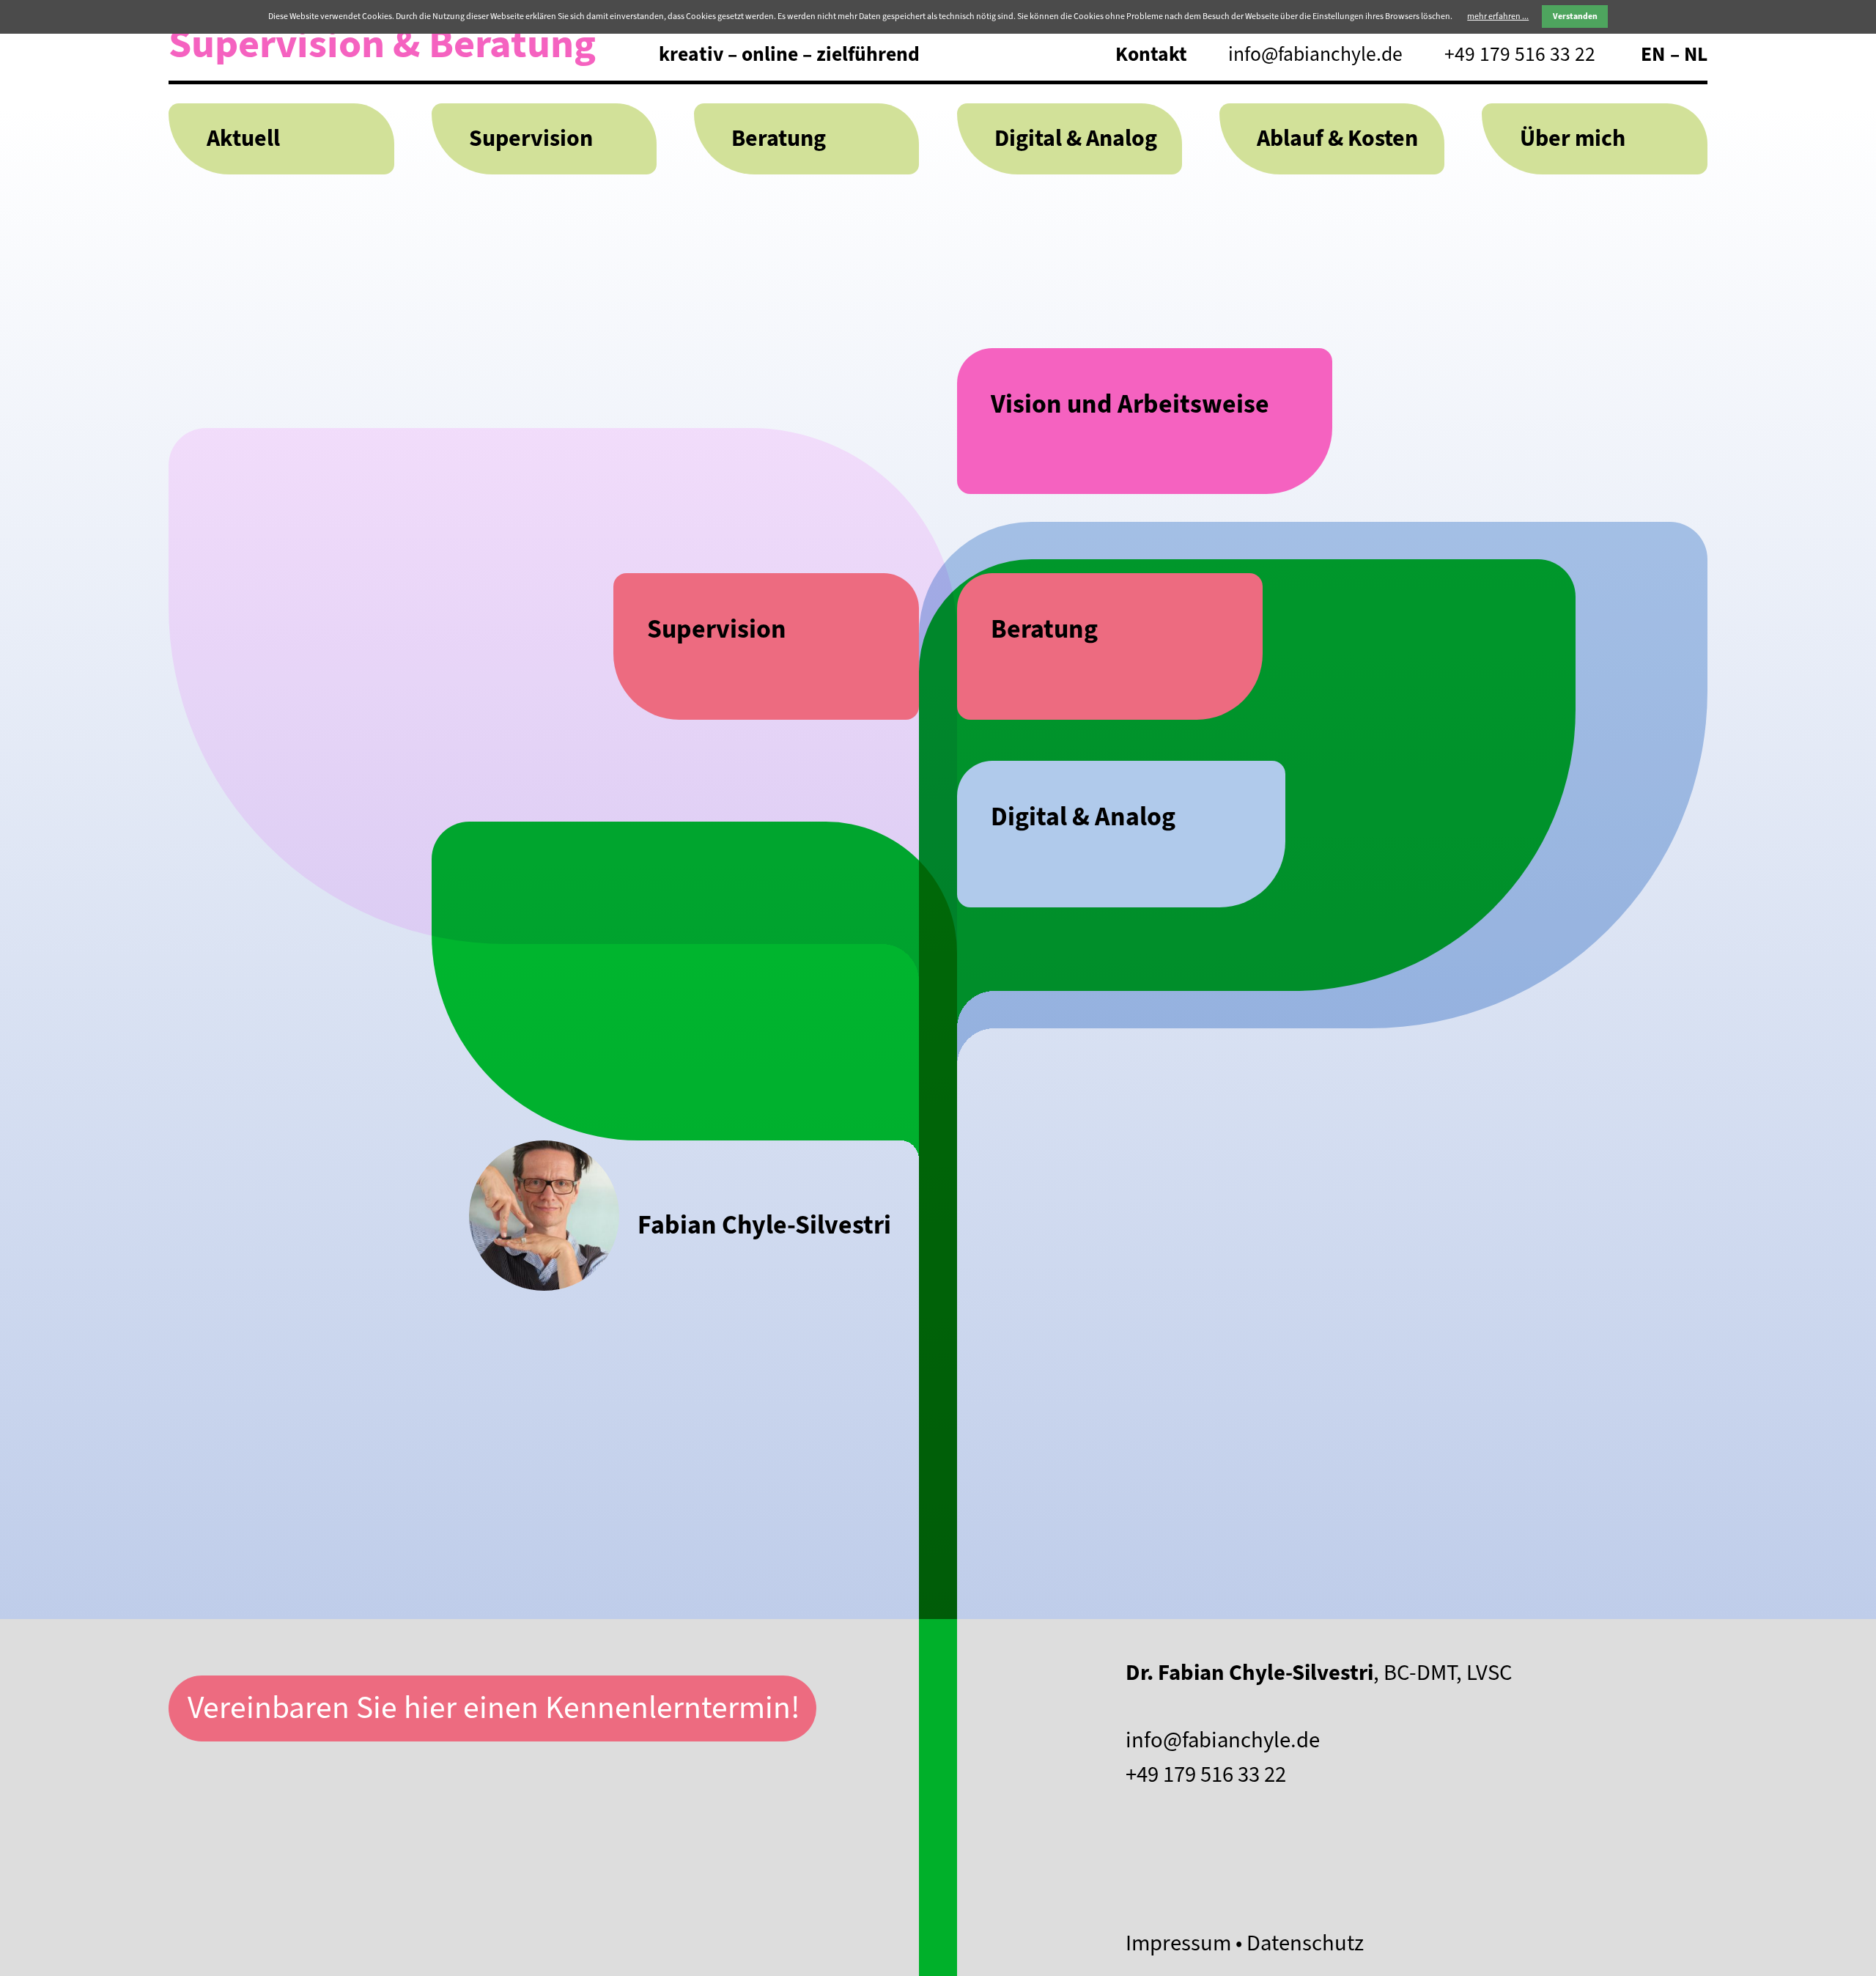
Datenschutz (1305, 1943)
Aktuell (243, 139)
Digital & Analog (1076, 139)
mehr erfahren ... (1498, 16)
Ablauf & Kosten (1337, 139)
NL (1696, 55)
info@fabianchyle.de (1315, 55)
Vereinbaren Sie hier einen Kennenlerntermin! (494, 1708)
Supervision (531, 139)
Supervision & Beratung (382, 44)
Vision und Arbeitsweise (1130, 404)
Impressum (1178, 1943)
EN (1653, 55)
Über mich (1573, 139)
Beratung (779, 139)
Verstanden (1575, 16)
